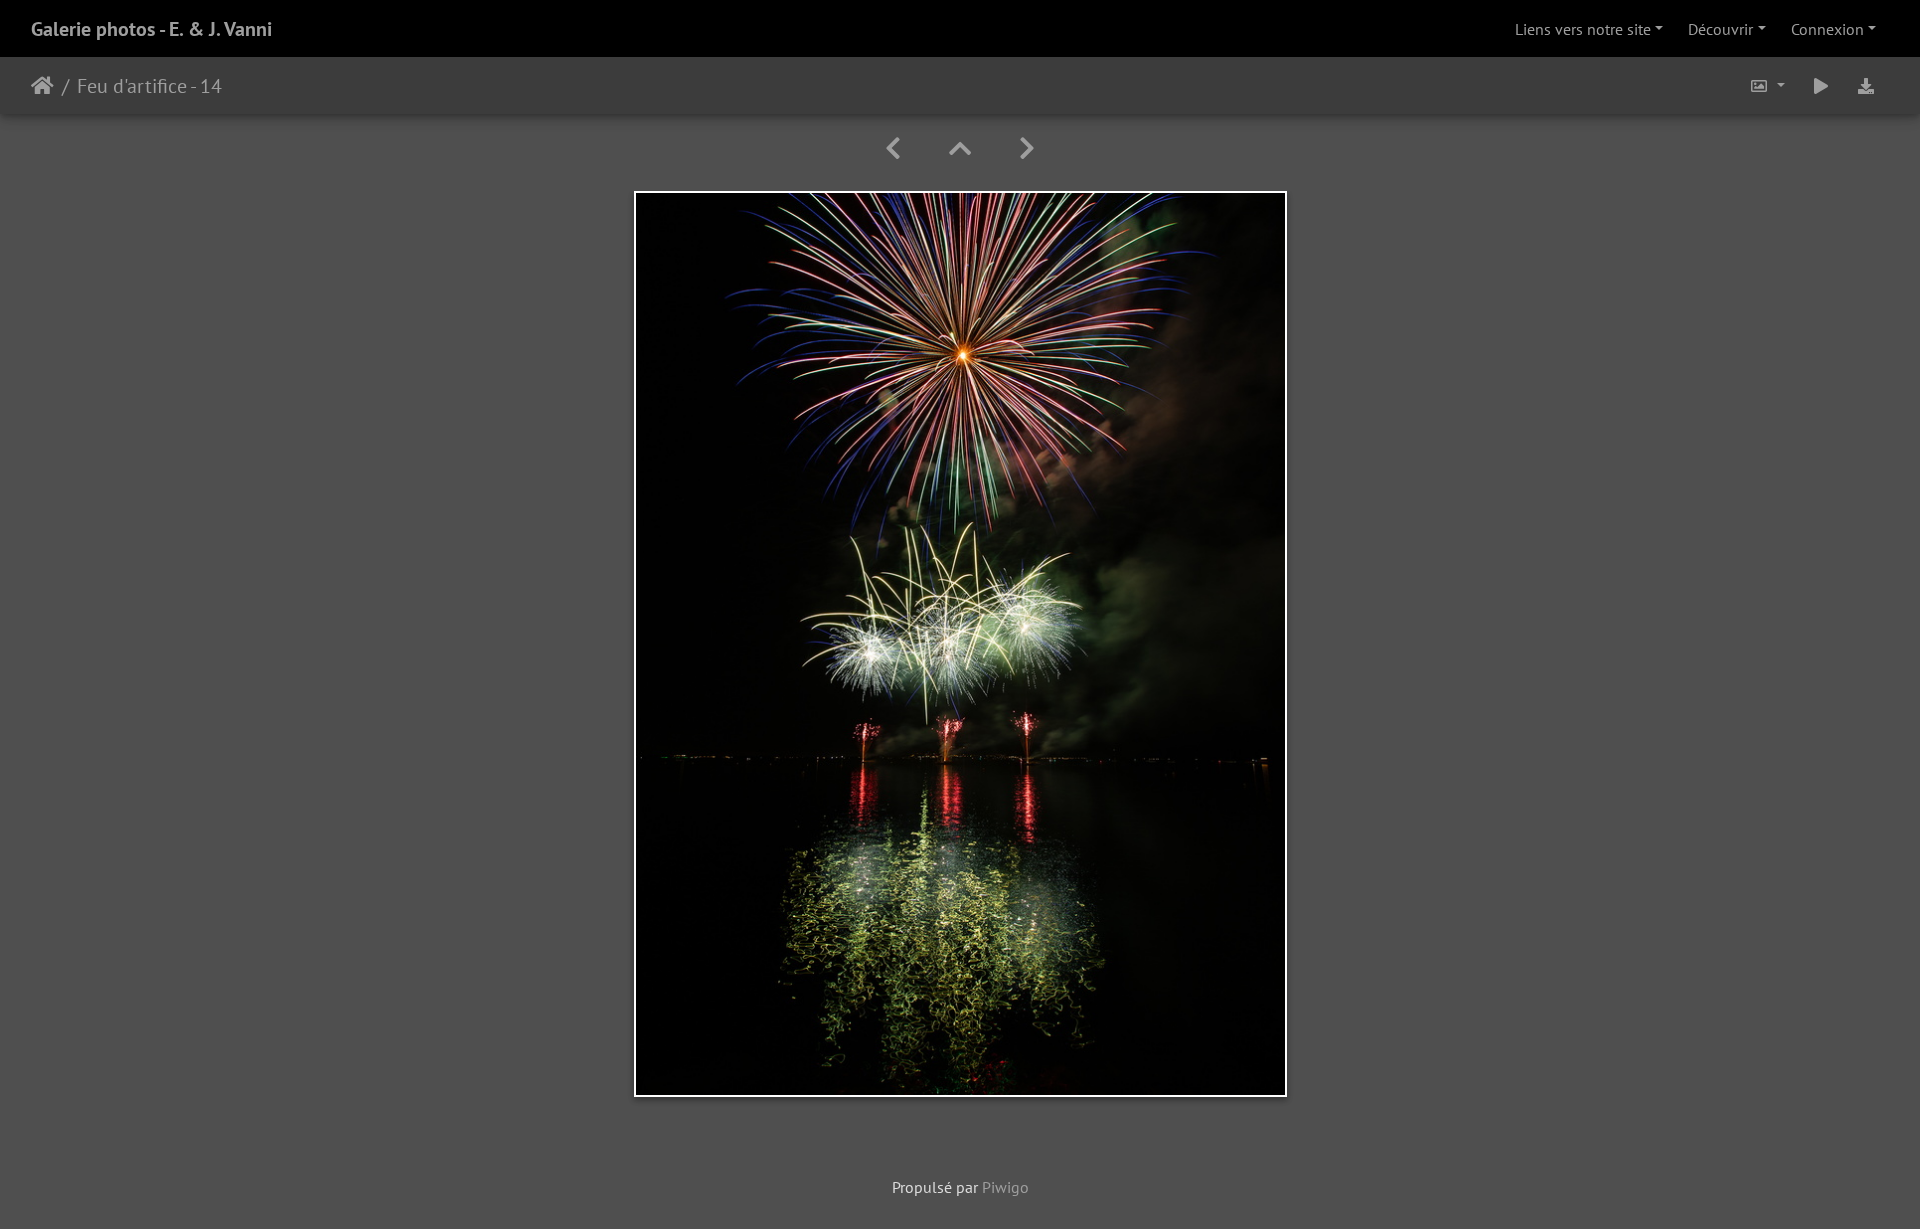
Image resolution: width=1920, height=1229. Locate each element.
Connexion (1827, 29)
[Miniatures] (960, 148)
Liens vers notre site (1583, 29)
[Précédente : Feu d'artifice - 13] (893, 148)
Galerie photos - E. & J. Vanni (151, 29)
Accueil (42, 86)
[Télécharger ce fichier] (1866, 85)
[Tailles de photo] (1767, 85)
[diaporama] (1821, 85)
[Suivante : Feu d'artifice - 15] (1027, 148)
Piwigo (1005, 1187)
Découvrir (1720, 29)
